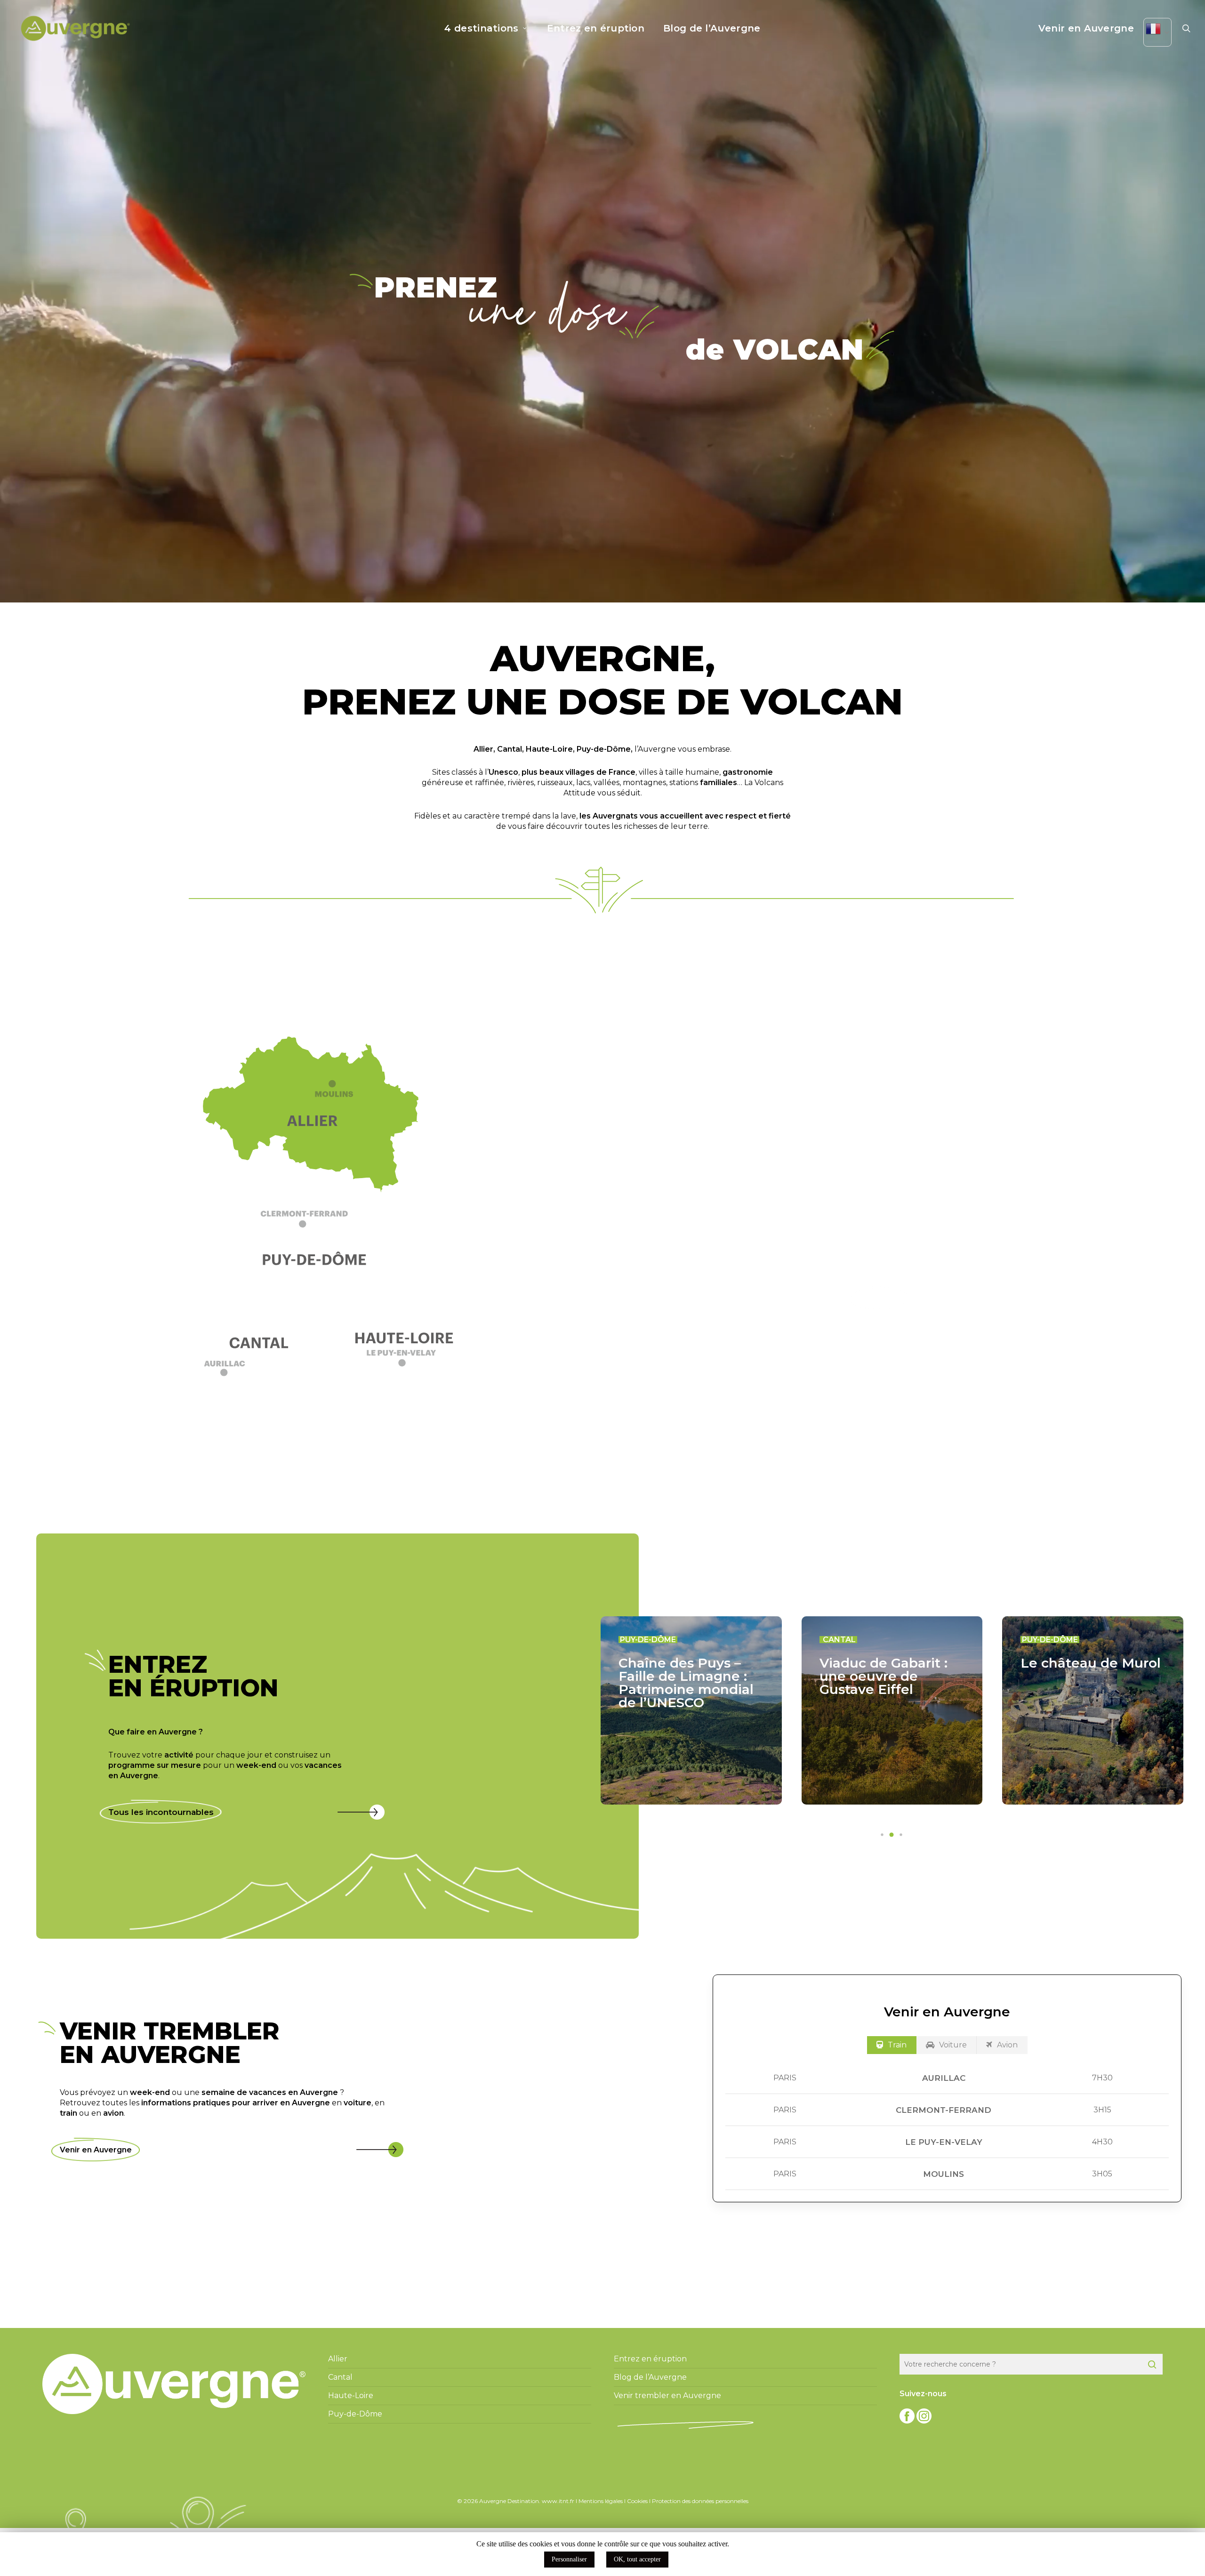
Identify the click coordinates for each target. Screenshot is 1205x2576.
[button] (318, 1224)
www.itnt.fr (558, 2501)
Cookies (637, 2501)
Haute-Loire (549, 749)
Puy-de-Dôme (604, 749)
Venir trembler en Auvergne (667, 2395)
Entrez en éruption (650, 2359)
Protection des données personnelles (700, 2501)
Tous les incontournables (161, 1812)
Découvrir (880, 1298)
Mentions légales (601, 2501)
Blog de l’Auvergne (650, 2377)
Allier (483, 749)
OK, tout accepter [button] (637, 2559)
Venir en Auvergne (96, 2150)
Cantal (510, 749)
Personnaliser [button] (569, 2559)
